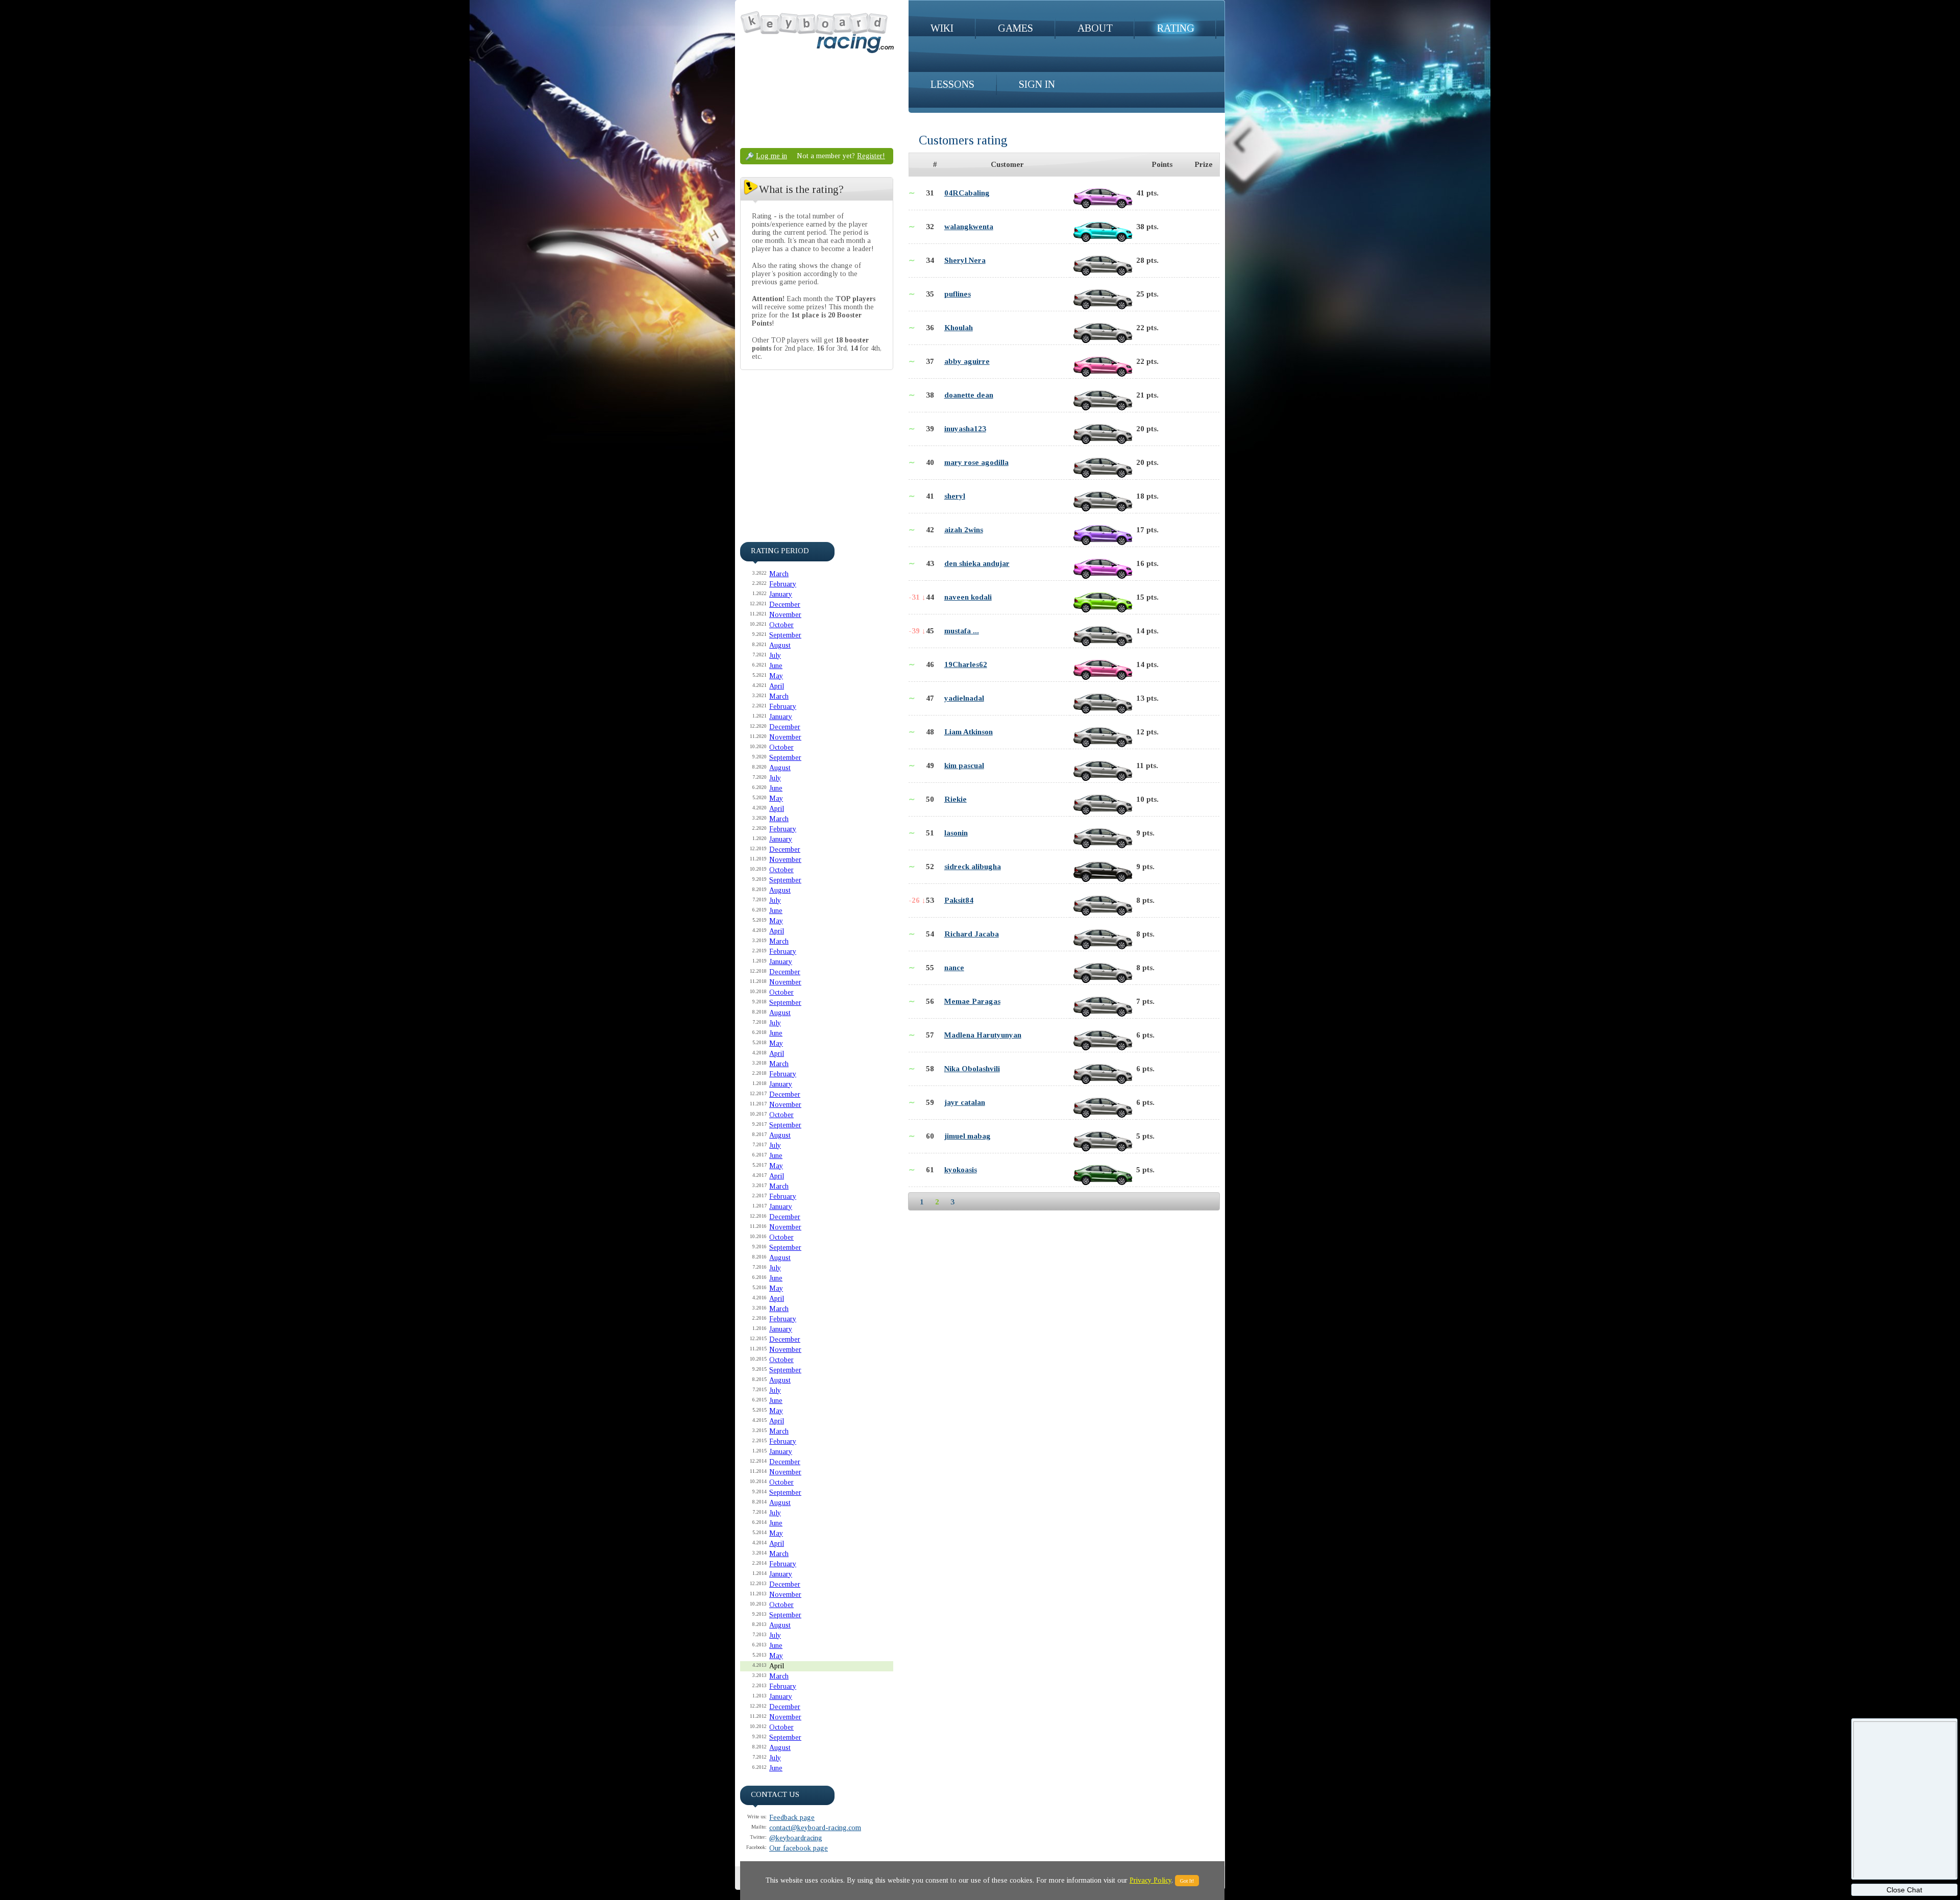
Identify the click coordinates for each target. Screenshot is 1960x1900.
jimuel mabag (967, 1136)
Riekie (955, 799)
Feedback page (792, 1818)
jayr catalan (965, 1102)
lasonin (956, 833)
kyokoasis (961, 1170)
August (780, 645)
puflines (958, 294)
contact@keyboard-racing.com (815, 1828)
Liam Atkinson (969, 732)
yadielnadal (964, 698)
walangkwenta (969, 227)
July (775, 656)
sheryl (955, 496)
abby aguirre (967, 361)
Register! (871, 156)
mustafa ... (962, 631)
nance (954, 968)
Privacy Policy (1150, 1880)
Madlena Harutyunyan (983, 1035)
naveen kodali (968, 597)
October (781, 625)
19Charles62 (966, 664)
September (785, 635)
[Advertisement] (817, 446)
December (785, 604)
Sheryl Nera (965, 260)
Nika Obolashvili (972, 1069)
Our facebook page (799, 1848)
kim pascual (964, 766)
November (785, 615)
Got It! (1187, 1881)
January (781, 594)
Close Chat (1904, 1890)
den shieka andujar (977, 563)
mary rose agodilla (976, 462)
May (776, 676)
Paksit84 (959, 900)
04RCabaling (967, 193)
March (779, 574)
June (776, 666)
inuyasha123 (965, 429)
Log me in (771, 156)
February (783, 584)
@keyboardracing (796, 1838)
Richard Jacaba (972, 934)
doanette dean (969, 395)
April (777, 686)
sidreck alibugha (973, 867)
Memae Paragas (972, 1001)
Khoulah (959, 328)
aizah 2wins (964, 530)
